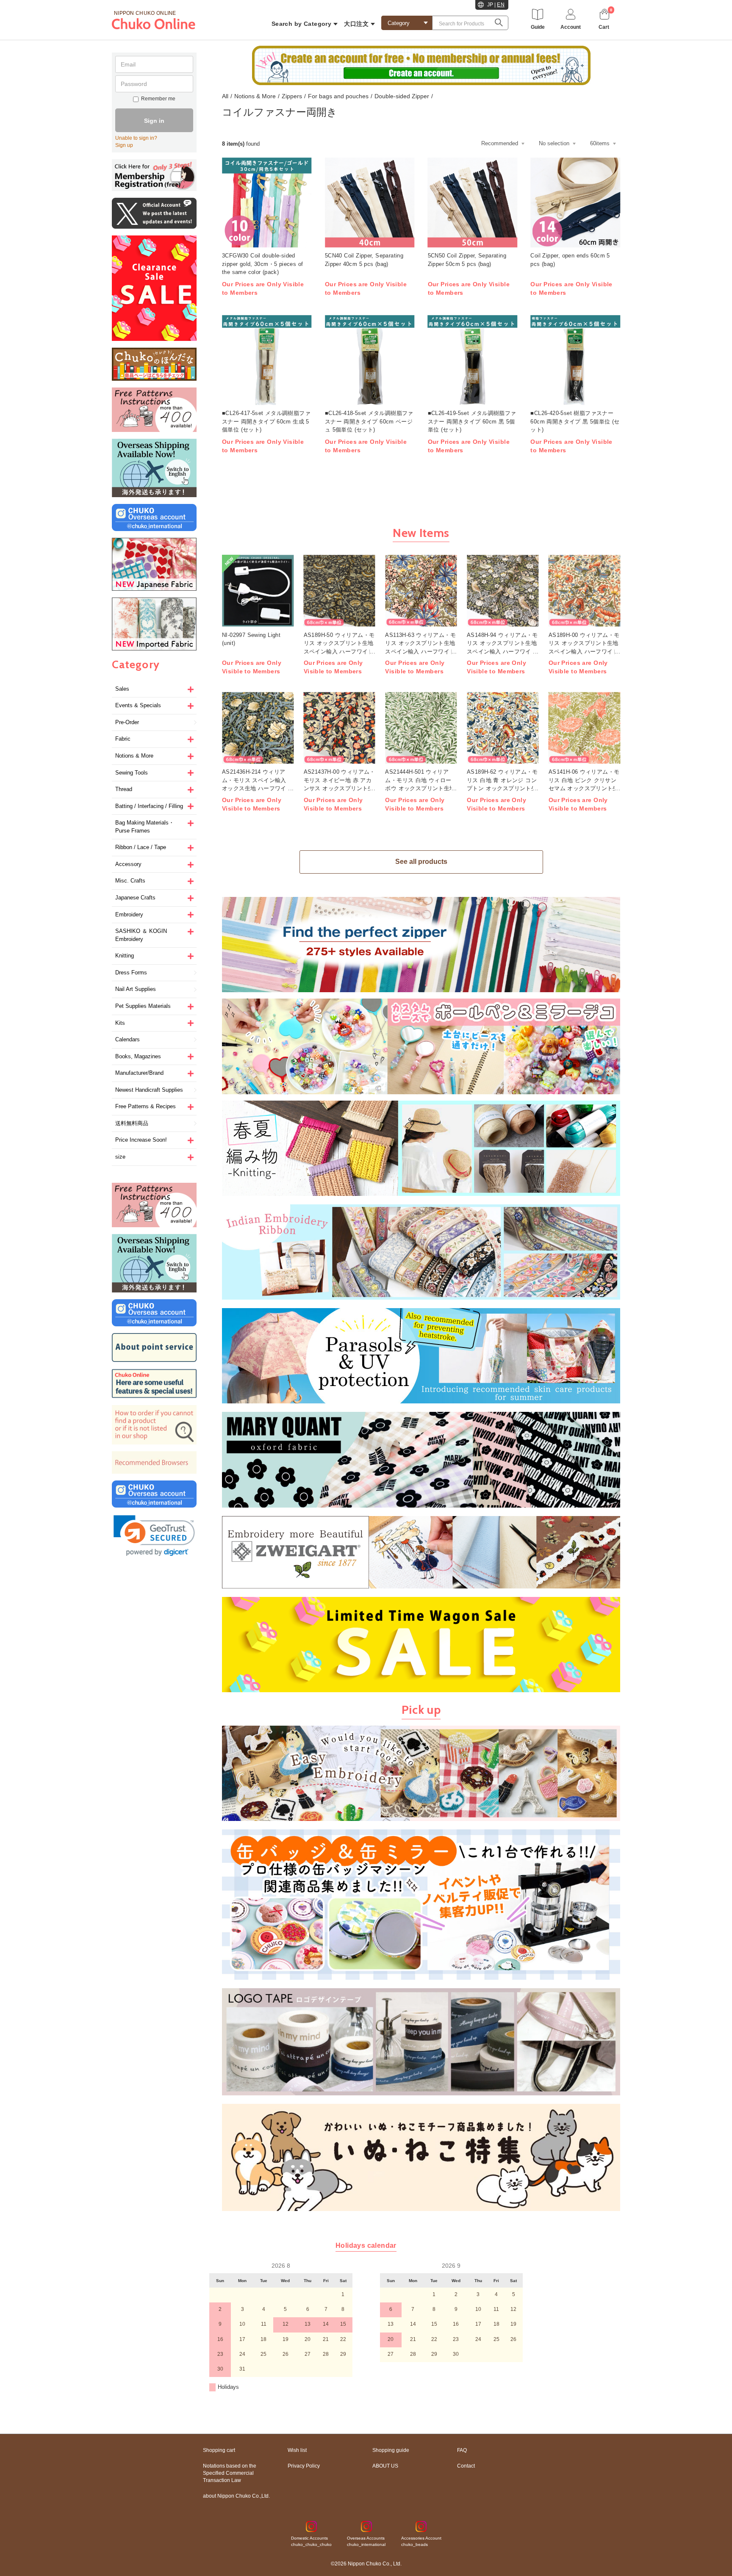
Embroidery (129, 914)
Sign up (124, 145)
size (120, 1157)
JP (490, 5)
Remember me (158, 99)
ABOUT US (385, 2466)
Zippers (292, 96)
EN (501, 5)
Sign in (154, 121)
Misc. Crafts (130, 881)
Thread (124, 789)
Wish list (297, 2450)
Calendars (128, 1039)
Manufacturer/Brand (139, 1073)
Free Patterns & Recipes (146, 1106)
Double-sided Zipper (402, 96)
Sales (122, 689)
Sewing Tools (132, 773)
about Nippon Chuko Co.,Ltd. (236, 2496)
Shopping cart (219, 2450)
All (225, 96)
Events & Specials (138, 705)
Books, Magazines (138, 1056)
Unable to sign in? (136, 138)
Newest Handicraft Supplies (149, 1090)
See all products (421, 862)
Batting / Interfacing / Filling (149, 806)
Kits (120, 1023)
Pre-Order (127, 722)
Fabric (123, 739)
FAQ (462, 2450)
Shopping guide (391, 2450)
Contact (466, 2466)
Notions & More (134, 756)
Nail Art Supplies (136, 989)
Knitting (125, 956)
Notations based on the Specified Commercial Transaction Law (230, 2473)
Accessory (128, 864)
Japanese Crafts (135, 898)
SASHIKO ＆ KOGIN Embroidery (141, 935)
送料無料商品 (132, 1123)
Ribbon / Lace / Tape (141, 847)
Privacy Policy (304, 2466)
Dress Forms (131, 973)
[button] (154, 1536)
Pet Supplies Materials (143, 1006)
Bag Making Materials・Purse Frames (145, 827)
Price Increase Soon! (141, 1140)
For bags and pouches (338, 96)
